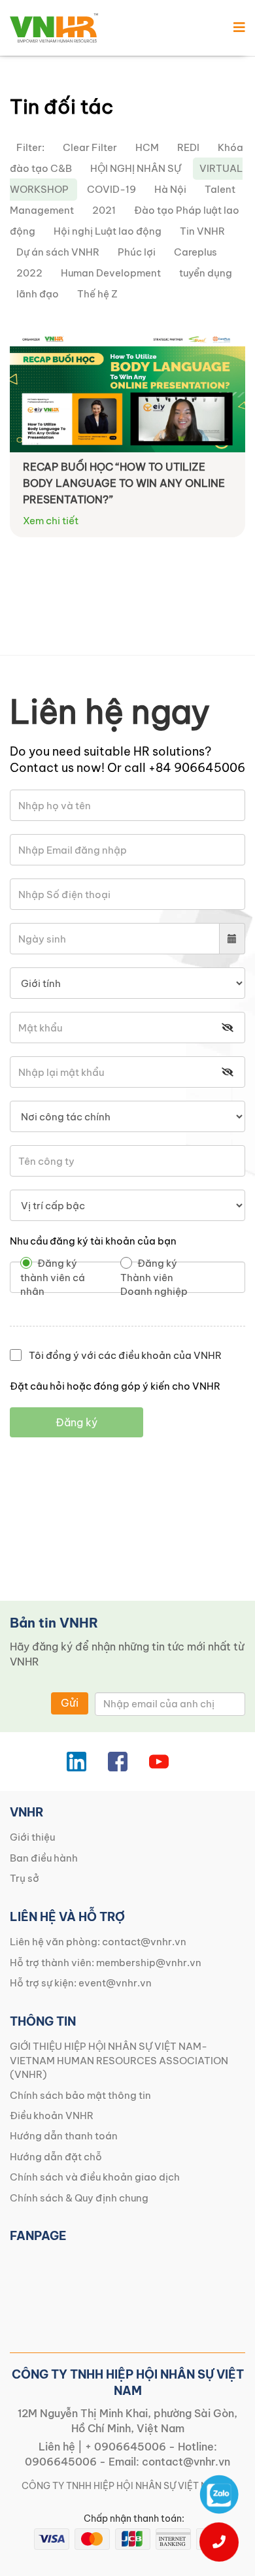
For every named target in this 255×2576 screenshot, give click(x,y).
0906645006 (61, 2462)
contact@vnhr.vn (144, 1942)
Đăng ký (76, 1422)
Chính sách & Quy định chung (79, 2198)
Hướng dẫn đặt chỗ (56, 2157)
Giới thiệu (32, 1837)
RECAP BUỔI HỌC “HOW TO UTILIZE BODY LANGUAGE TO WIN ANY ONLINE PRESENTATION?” (124, 483)
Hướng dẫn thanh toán (64, 2136)
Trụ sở (25, 1878)
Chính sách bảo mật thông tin (80, 2095)
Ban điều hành (44, 1858)
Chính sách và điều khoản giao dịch (95, 2177)
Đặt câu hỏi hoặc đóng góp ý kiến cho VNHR (115, 1386)
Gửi (70, 1703)
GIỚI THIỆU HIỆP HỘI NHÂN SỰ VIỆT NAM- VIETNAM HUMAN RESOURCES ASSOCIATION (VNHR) (119, 2060)
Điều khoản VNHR (52, 2116)
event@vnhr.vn (115, 1983)
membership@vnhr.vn (149, 1963)
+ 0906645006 (126, 2447)
